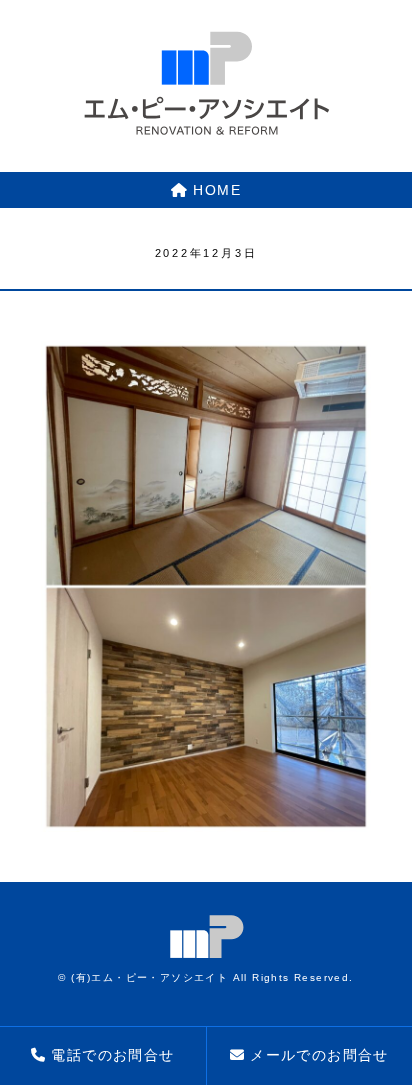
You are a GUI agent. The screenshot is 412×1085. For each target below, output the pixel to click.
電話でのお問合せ (112, 1055)
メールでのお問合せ (319, 1055)
